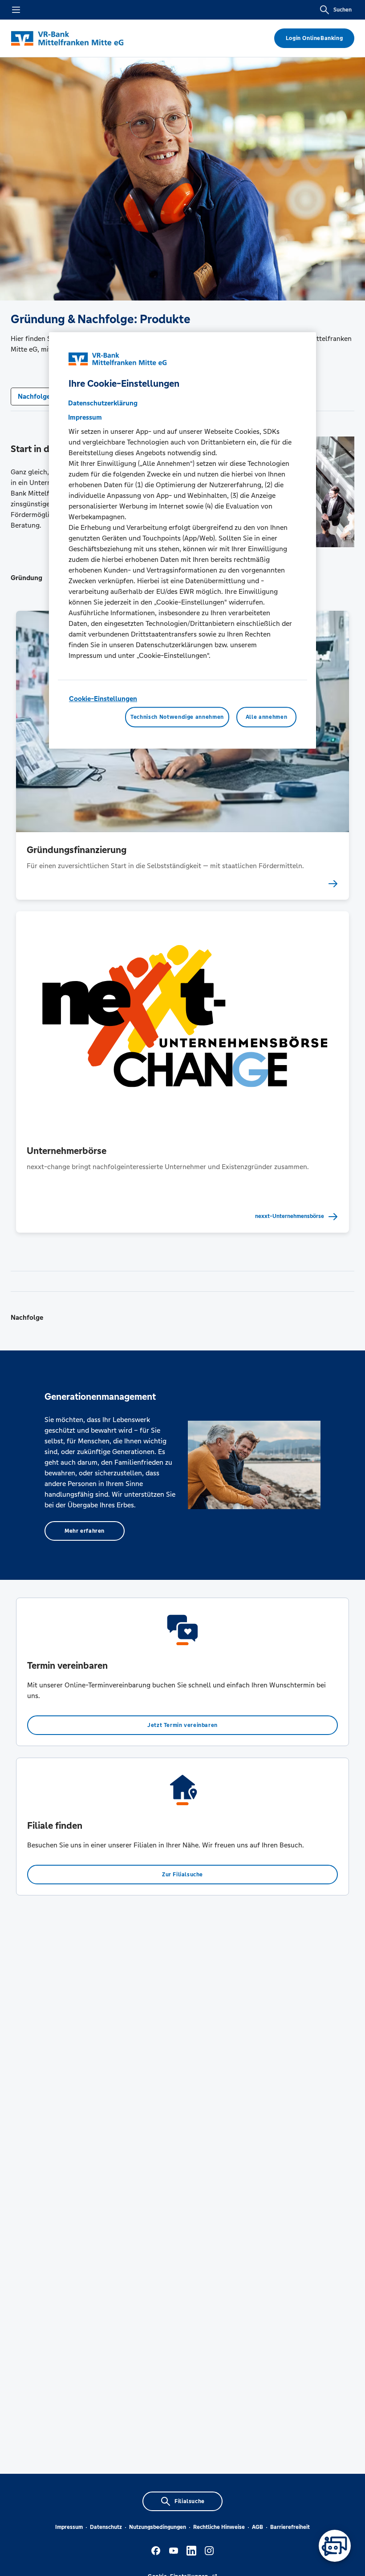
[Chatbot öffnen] (335, 2546)
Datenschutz (106, 2527)
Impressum (69, 2527)
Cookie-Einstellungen (103, 699)
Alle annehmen (266, 717)
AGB (258, 2527)
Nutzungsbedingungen (158, 2527)
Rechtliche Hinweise (219, 2527)
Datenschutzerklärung (103, 403)
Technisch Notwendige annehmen (177, 717)
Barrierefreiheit (290, 2527)
